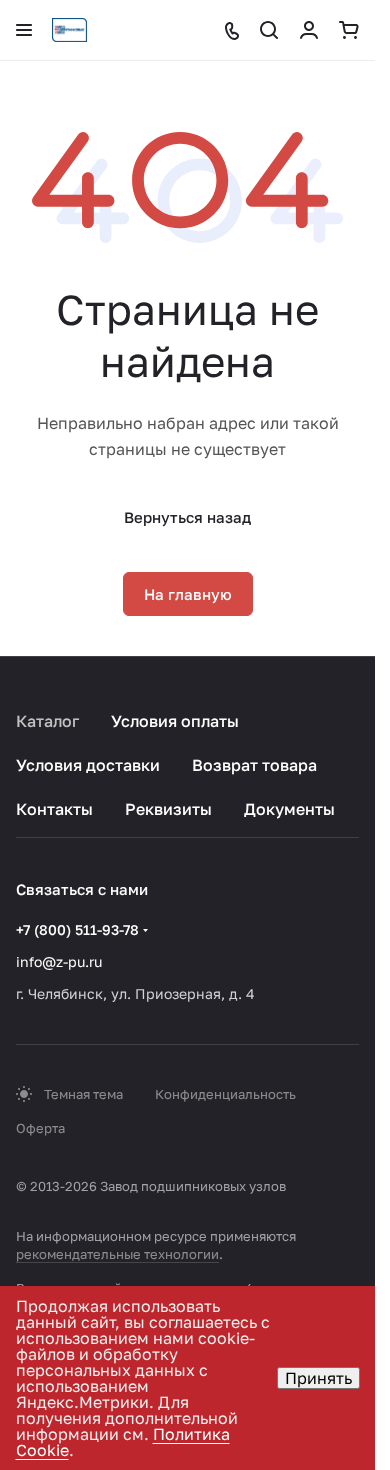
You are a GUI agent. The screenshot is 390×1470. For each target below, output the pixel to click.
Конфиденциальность (225, 1094)
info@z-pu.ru (59, 961)
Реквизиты (168, 809)
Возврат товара (254, 765)
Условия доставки (88, 765)
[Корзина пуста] (349, 30)
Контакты (54, 809)
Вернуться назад (187, 517)
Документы (289, 809)
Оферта (40, 1128)
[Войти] (309, 30)
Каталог (47, 721)
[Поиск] (269, 30)
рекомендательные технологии (117, 1254)
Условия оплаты (175, 721)
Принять (318, 1378)
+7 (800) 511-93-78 (77, 929)
